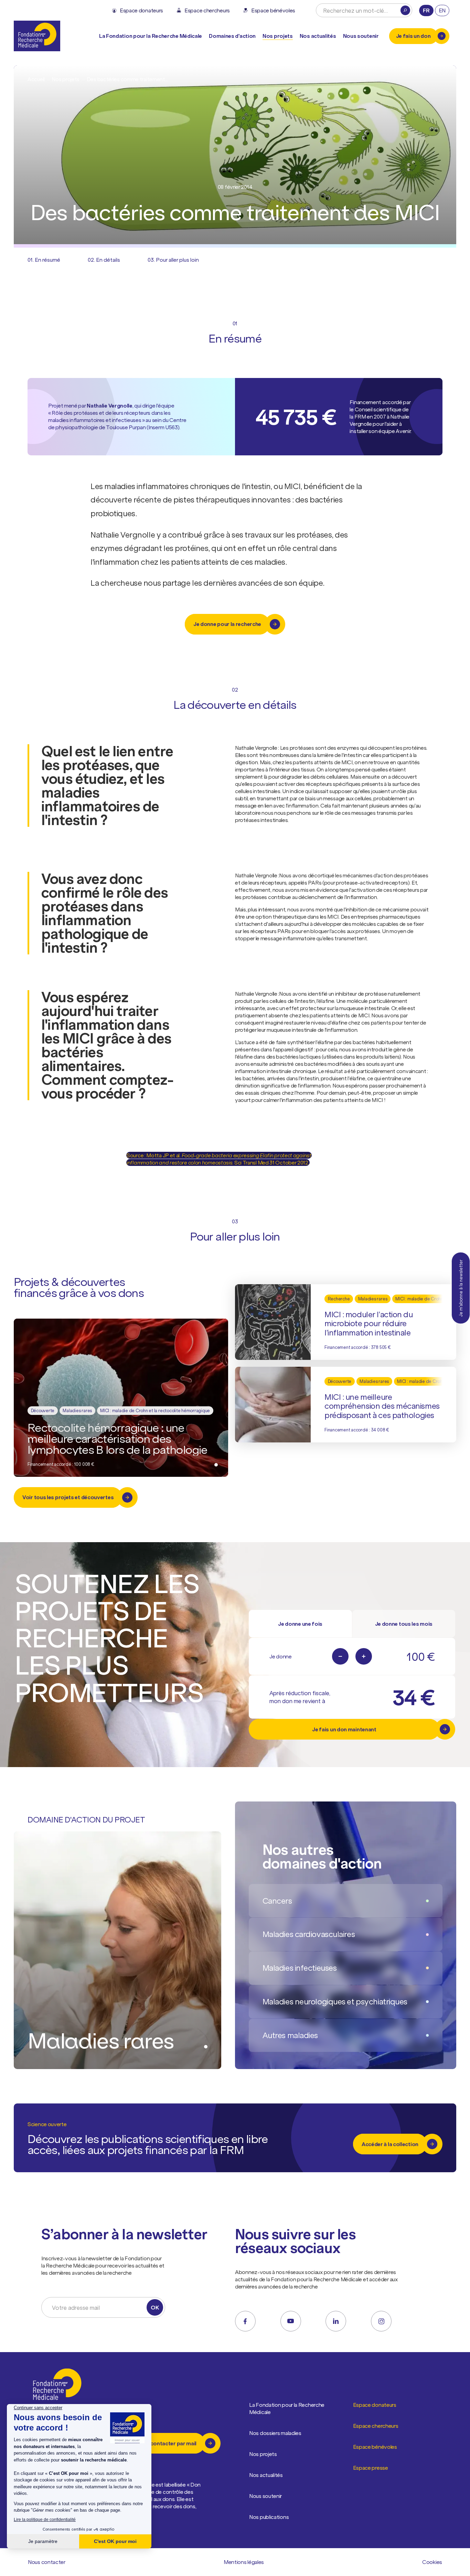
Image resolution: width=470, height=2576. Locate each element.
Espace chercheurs (376, 2426)
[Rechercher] (405, 10)
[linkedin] (336, 2321)
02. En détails (104, 260)
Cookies (432, 2562)
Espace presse (371, 2468)
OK (155, 2307)
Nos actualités (318, 36)
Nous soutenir (265, 2496)
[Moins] (340, 1656)
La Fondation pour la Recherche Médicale (287, 2408)
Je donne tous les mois (404, 1624)
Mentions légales (244, 2562)
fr (426, 10)
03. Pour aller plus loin (173, 260)
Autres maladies (290, 2035)
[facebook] (245, 2321)
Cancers (277, 1901)
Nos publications (269, 2517)
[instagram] (381, 2321)
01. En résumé (44, 260)
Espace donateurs (375, 2405)
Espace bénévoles (375, 2447)
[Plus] (364, 1656)
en (442, 10)
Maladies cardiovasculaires (309, 1934)
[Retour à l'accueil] (37, 36)
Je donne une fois (300, 1624)
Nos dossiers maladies (275, 2433)
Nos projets (278, 36)
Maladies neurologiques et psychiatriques (335, 2001)
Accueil (36, 79)
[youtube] (291, 2321)
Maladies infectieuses (300, 1968)
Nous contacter (47, 2562)
